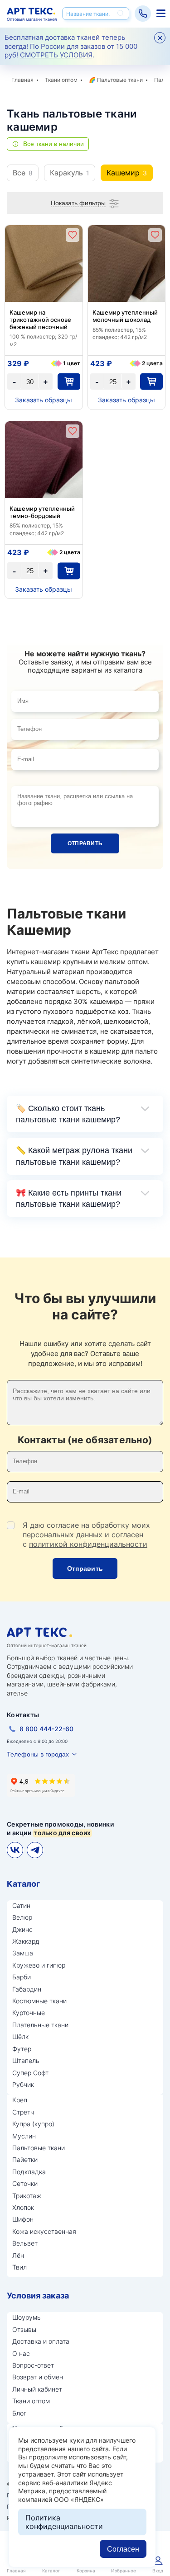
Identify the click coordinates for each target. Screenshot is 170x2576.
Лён (18, 2255)
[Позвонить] (143, 14)
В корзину (69, 382)
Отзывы (24, 2329)
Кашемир (127, 173)
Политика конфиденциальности (64, 2522)
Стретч (23, 2112)
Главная (22, 80)
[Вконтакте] (15, 1850)
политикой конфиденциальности (88, 1544)
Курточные (29, 2013)
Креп (20, 2100)
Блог (19, 2413)
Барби (22, 1977)
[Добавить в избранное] (73, 235)
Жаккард (26, 1941)
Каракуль (70, 173)
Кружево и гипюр (39, 1965)
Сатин (21, 1905)
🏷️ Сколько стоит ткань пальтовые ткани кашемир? (68, 1114)
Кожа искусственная (44, 2231)
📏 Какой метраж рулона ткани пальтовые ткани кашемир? (74, 1156)
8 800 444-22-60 (46, 1729)
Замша (23, 1953)
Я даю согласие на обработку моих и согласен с (86, 1535)
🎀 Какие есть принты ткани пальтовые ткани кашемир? (69, 1199)
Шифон (23, 2219)
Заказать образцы (44, 400)
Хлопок (23, 2207)
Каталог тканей (160, 14)
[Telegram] (35, 1850)
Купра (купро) (33, 2124)
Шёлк (20, 2037)
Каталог (23, 1884)
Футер (22, 2049)
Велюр (22, 1917)
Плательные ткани (40, 2025)
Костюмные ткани (39, 2001)
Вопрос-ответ (33, 2365)
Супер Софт (30, 2073)
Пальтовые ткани (120, 80)
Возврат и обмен (38, 2377)
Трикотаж (27, 2196)
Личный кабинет (37, 2389)
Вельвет (25, 2243)
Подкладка (29, 2172)
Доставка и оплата (41, 2341)
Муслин (24, 2136)
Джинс (22, 1929)
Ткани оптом (61, 80)
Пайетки (25, 2159)
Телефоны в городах (38, 1754)
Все (23, 173)
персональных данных (63, 1535)
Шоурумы (27, 2317)
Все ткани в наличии (53, 144)
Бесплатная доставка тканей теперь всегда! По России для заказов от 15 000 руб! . (71, 46)
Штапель (26, 2060)
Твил (19, 2267)
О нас (21, 2353)
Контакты (23, 1715)
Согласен (123, 2549)
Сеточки (25, 2183)
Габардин (27, 1989)
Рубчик (23, 2084)
